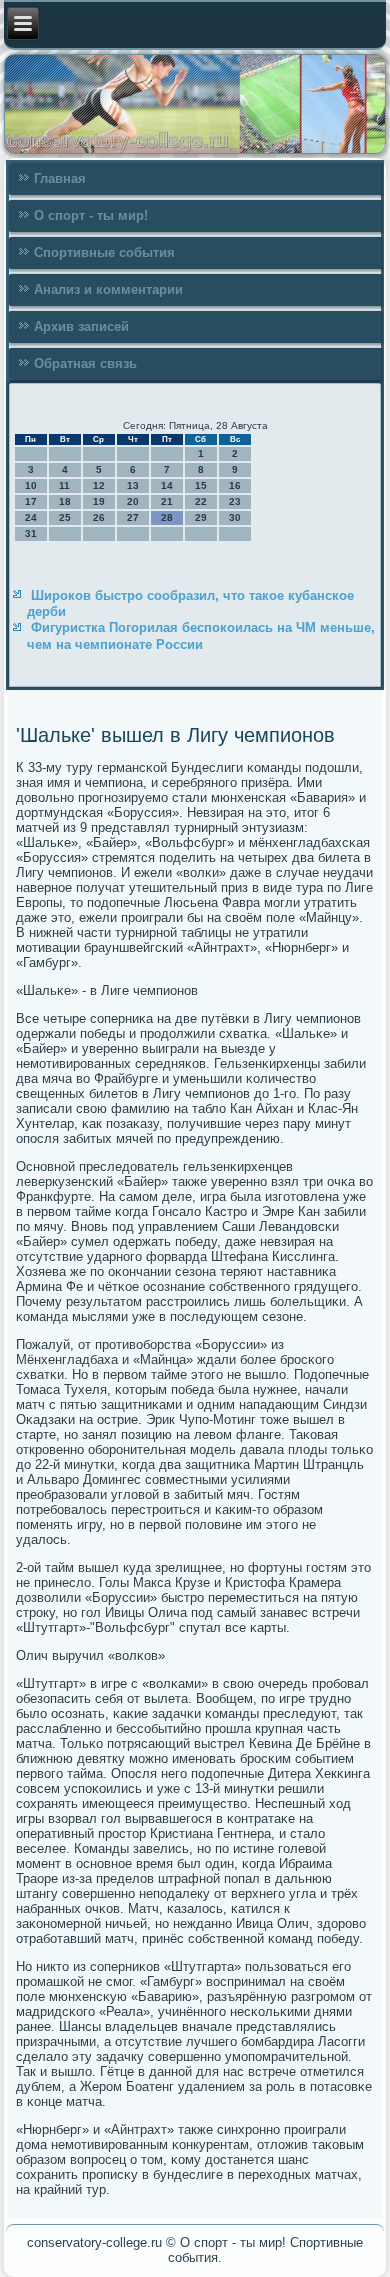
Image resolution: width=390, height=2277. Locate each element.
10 (31, 485)
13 (133, 485)
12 (99, 485)
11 (64, 485)
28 (167, 517)
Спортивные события (104, 252)
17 (31, 501)
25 (65, 517)
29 (201, 517)
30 (235, 517)
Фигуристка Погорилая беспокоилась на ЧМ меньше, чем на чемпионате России (201, 635)
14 (167, 485)
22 (201, 501)
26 (99, 517)
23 (235, 501)
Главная (60, 178)
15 (201, 485)
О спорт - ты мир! (91, 215)
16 (235, 485)
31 (31, 533)
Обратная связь (85, 363)
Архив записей (81, 326)
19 (99, 501)
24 (31, 517)
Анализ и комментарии (108, 289)
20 (133, 501)
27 (133, 517)
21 (167, 501)
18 (65, 501)
